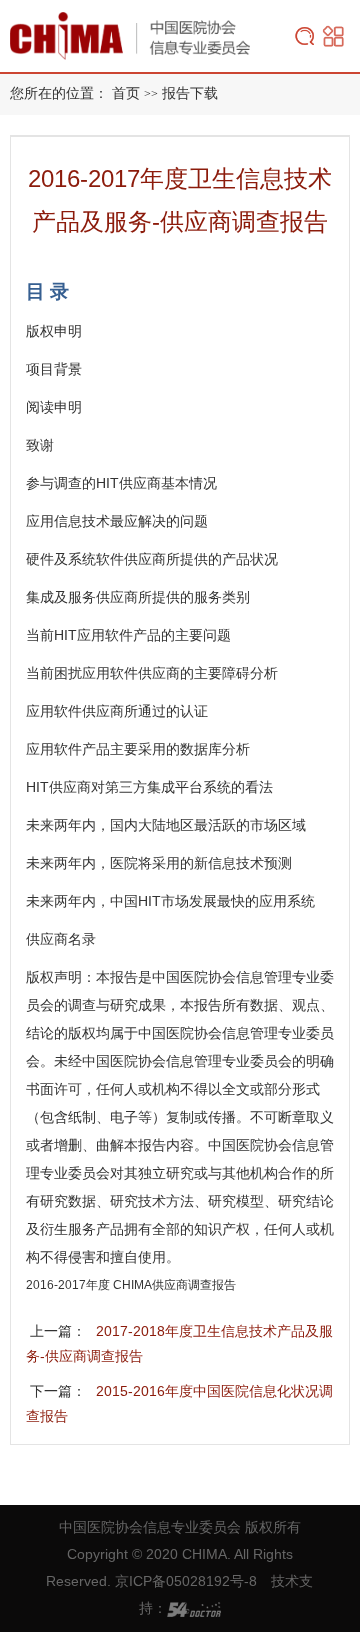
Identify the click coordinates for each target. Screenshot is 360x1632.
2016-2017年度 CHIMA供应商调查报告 (131, 1285)
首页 (126, 93)
